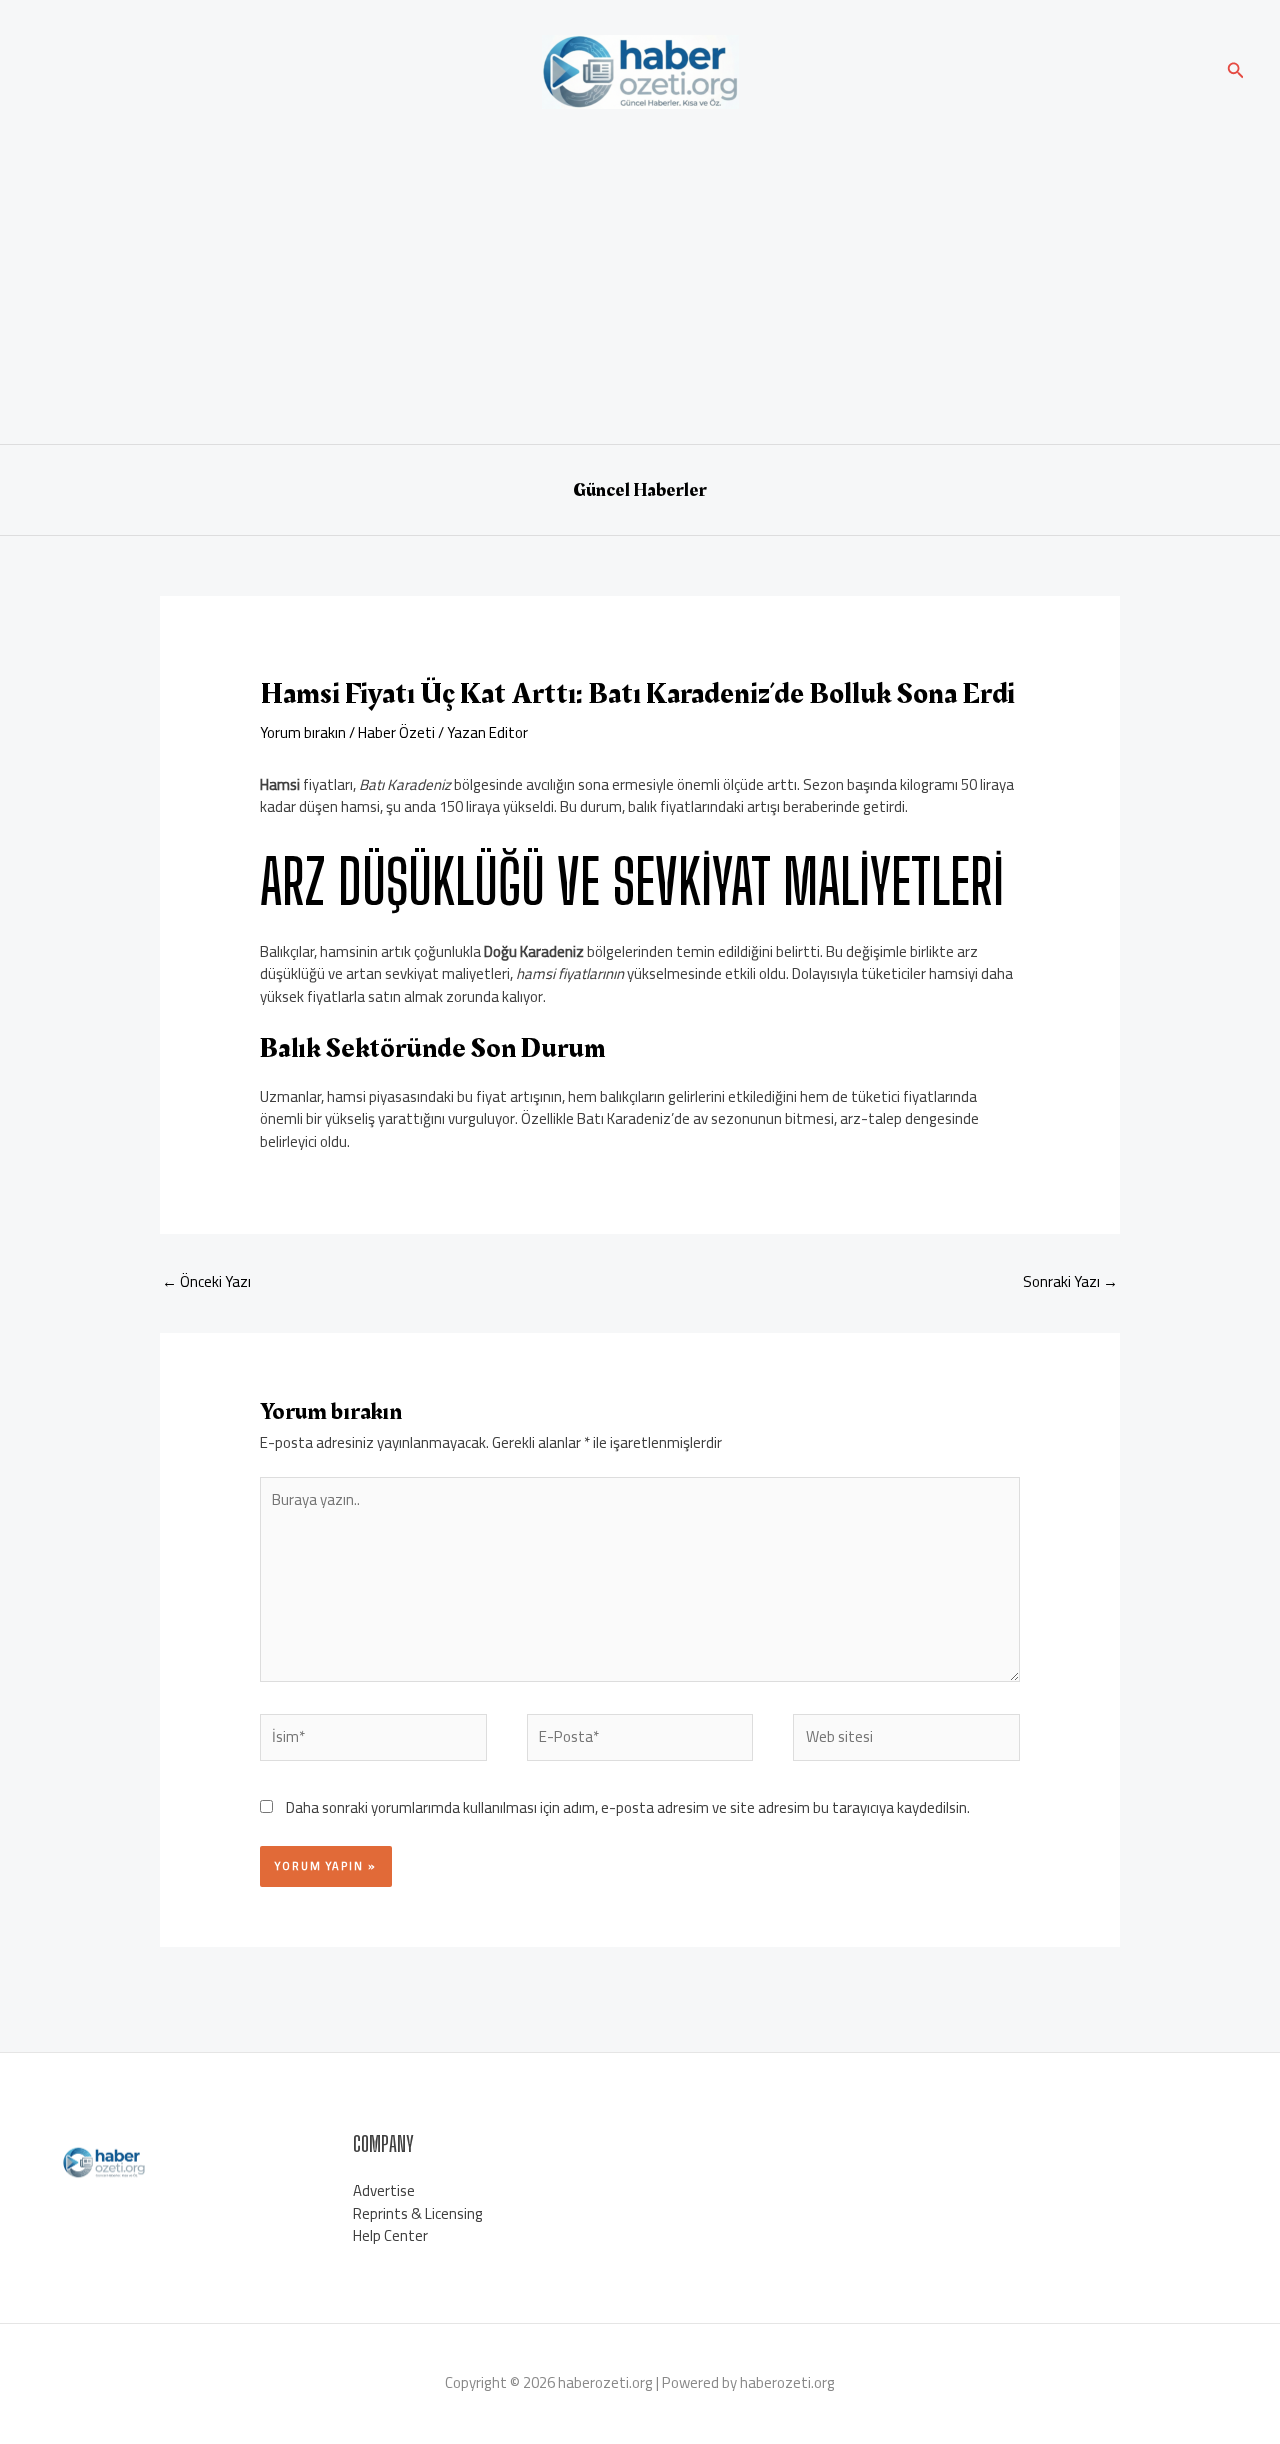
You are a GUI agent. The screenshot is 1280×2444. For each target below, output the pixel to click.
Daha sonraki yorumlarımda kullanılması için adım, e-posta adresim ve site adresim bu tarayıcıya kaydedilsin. (628, 1807)
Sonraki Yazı (1070, 1281)
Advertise (384, 2190)
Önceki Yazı (206, 1281)
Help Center (390, 2235)
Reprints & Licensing (418, 2213)
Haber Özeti (396, 732)
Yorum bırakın (303, 732)
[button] (1236, 72)
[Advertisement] (640, 274)
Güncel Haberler (640, 490)
